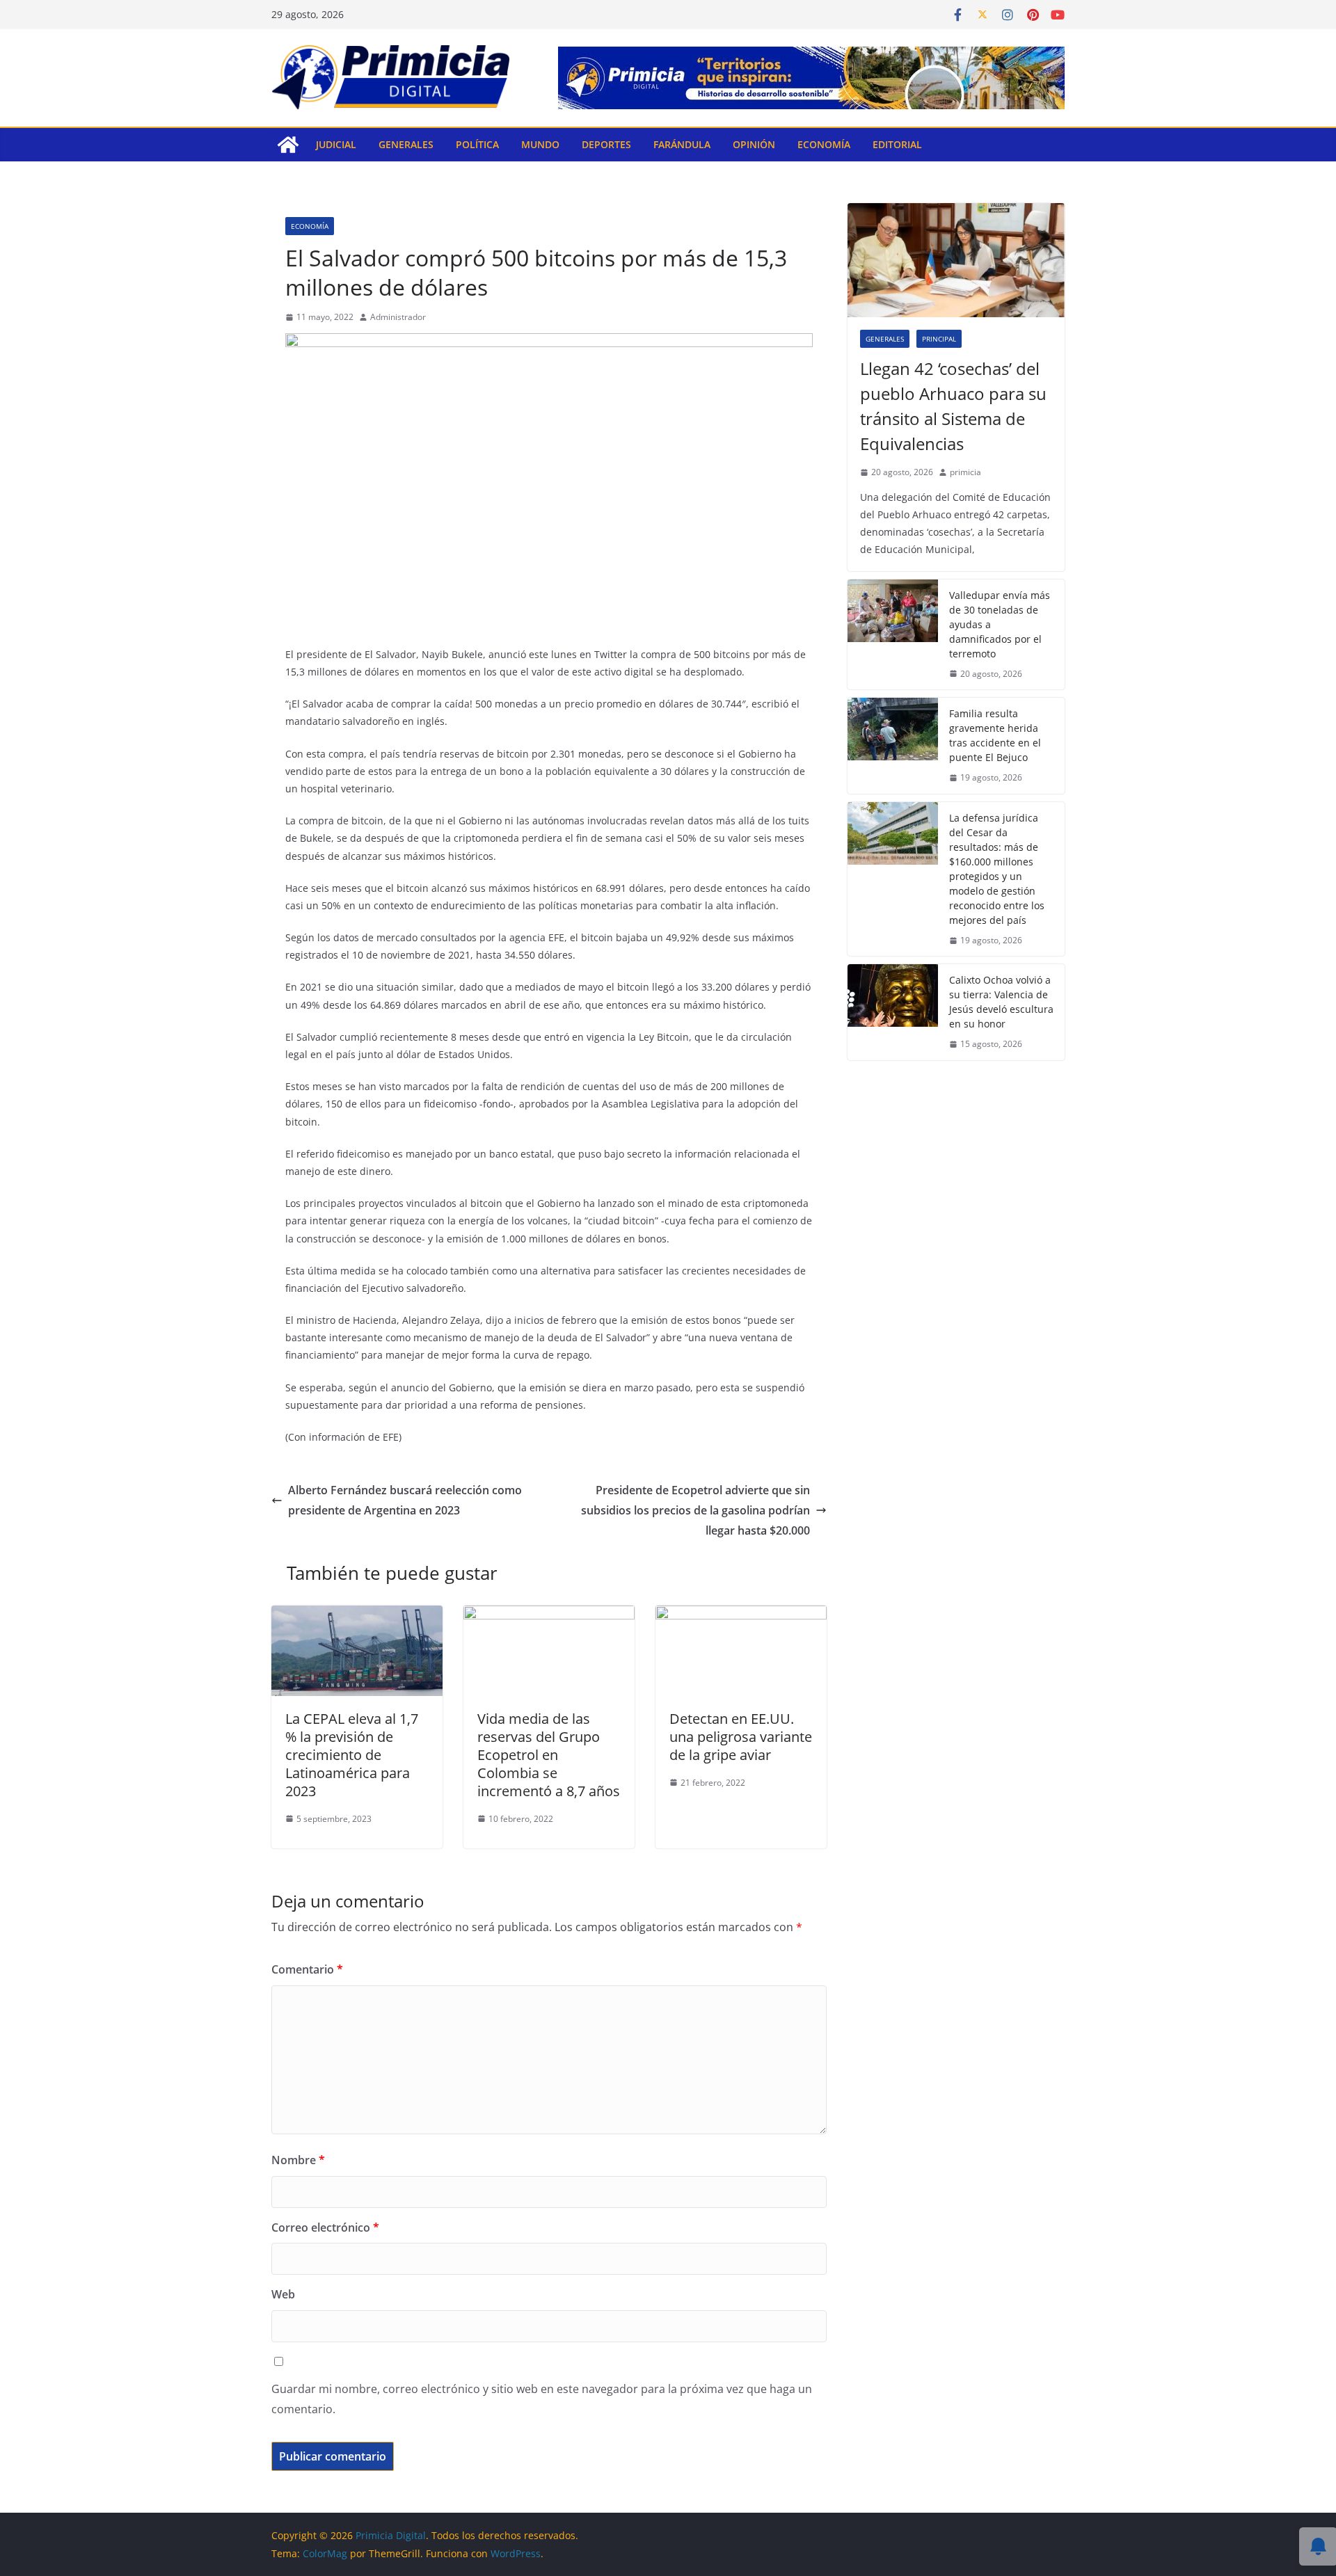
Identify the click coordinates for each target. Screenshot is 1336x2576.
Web (283, 2294)
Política (477, 144)
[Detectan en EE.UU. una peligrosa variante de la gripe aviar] (741, 1615)
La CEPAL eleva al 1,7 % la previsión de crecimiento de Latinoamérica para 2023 (352, 1755)
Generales (406, 144)
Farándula (682, 144)
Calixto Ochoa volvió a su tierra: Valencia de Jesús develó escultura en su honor (1001, 1002)
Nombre (298, 2160)
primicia (965, 472)
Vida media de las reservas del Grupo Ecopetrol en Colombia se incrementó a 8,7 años (549, 1755)
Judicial (336, 144)
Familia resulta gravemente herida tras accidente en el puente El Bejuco (995, 735)
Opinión (754, 144)
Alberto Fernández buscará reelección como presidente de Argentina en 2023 (405, 1500)
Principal (939, 339)
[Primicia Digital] (288, 145)
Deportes (606, 144)
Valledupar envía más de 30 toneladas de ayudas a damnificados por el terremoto (1000, 624)
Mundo (540, 144)
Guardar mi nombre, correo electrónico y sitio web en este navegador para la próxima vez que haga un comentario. (542, 2399)
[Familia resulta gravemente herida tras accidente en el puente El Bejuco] (893, 746)
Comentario (307, 1969)
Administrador (398, 317)
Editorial (897, 144)
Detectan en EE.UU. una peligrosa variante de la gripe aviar (741, 1737)
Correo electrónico (325, 2227)
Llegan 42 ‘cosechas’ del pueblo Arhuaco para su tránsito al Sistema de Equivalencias (953, 406)
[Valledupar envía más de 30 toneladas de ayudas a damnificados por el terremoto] (893, 635)
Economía (824, 144)
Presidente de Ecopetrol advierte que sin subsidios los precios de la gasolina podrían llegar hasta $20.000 (695, 1510)
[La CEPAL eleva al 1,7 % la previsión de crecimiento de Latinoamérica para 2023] (357, 1615)
